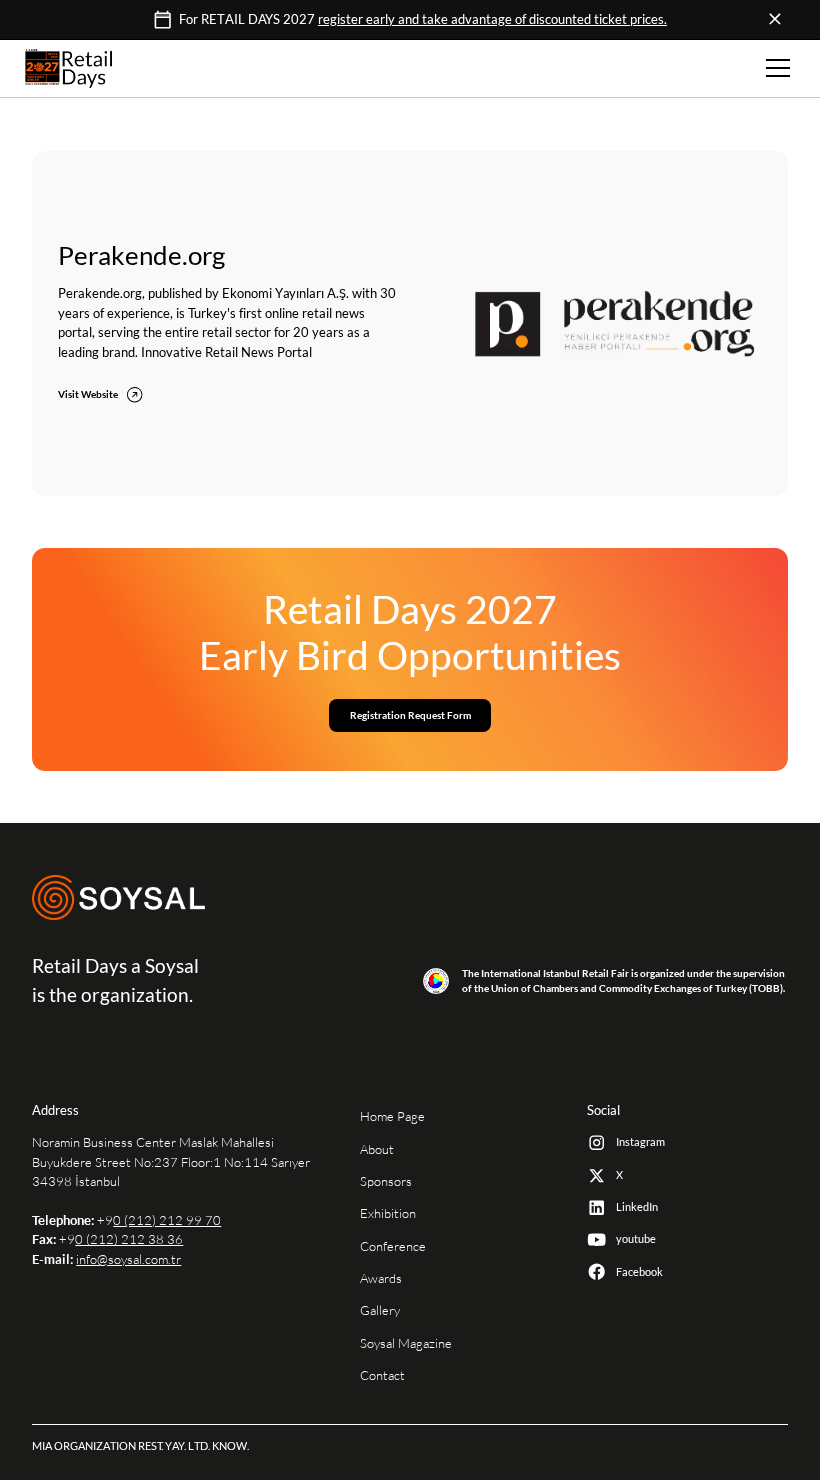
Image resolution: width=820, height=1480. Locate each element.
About (377, 1149)
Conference (393, 1246)
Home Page (392, 1116)
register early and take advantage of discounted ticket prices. (492, 19)
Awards (381, 1278)
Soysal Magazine (406, 1343)
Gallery (380, 1310)
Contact (382, 1375)
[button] (775, 68)
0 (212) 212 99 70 (167, 1220)
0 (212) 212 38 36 (129, 1239)
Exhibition (388, 1213)
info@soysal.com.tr (128, 1259)
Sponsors (386, 1181)
